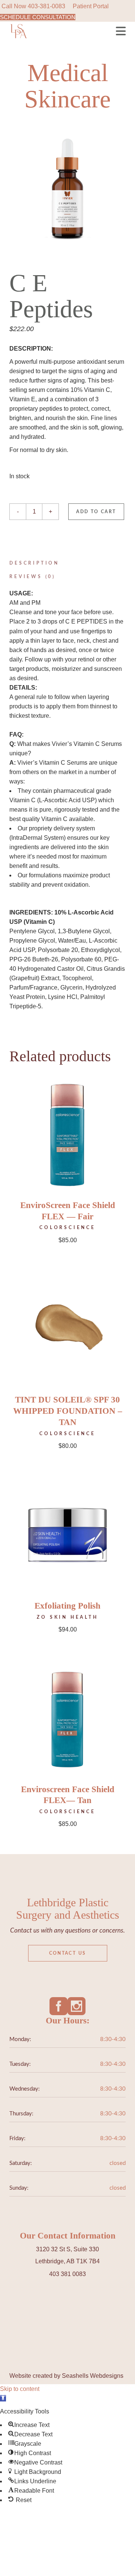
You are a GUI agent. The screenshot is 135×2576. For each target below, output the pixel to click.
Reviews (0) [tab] (32, 577)
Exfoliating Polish (67, 1606)
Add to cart (96, 512)
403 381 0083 (67, 2274)
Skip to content (20, 2389)
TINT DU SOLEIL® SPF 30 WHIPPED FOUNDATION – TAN (68, 1411)
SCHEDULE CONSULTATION (38, 17)
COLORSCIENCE (67, 1228)
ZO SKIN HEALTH (67, 1617)
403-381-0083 (46, 6)
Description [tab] (34, 563)
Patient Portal (91, 6)
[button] (3, 2398)
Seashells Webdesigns (93, 2376)
